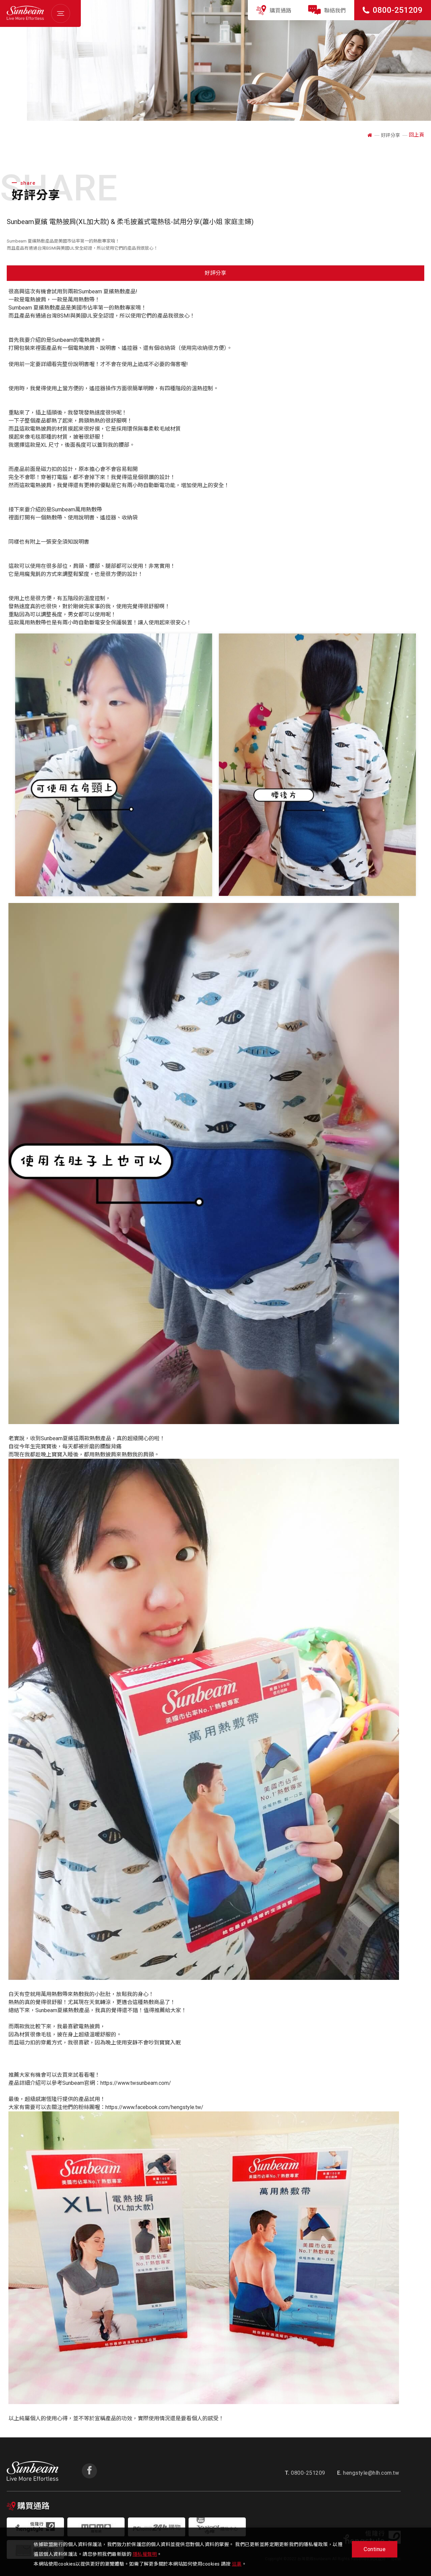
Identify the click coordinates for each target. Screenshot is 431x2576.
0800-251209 (398, 10)
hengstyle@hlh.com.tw (368, 2473)
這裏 (237, 2564)
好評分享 (215, 273)
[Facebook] (89, 2471)
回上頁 (417, 135)
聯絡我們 (335, 11)
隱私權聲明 (145, 2554)
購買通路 (280, 11)
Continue (375, 2549)
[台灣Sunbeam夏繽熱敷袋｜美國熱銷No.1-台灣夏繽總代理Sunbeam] (25, 18)
